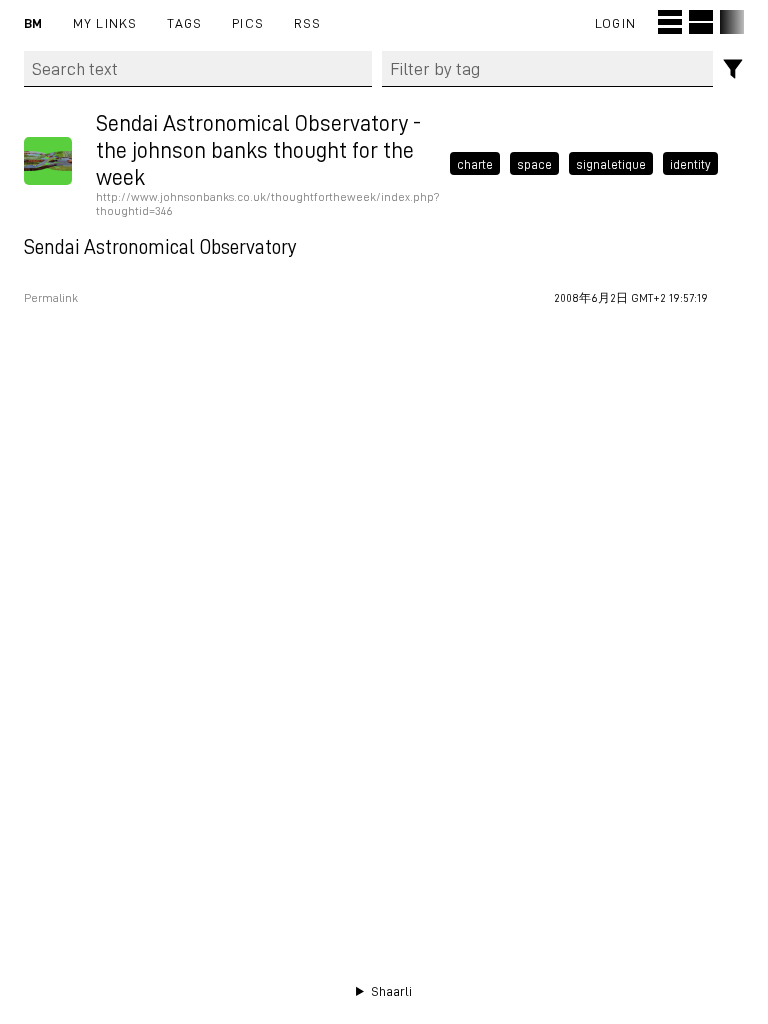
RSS (308, 22)
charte (475, 164)
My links (105, 22)
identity (690, 164)
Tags (184, 22)
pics (248, 22)
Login (615, 22)
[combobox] (548, 69)
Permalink (51, 298)
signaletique (611, 164)
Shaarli (391, 991)
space (534, 164)
